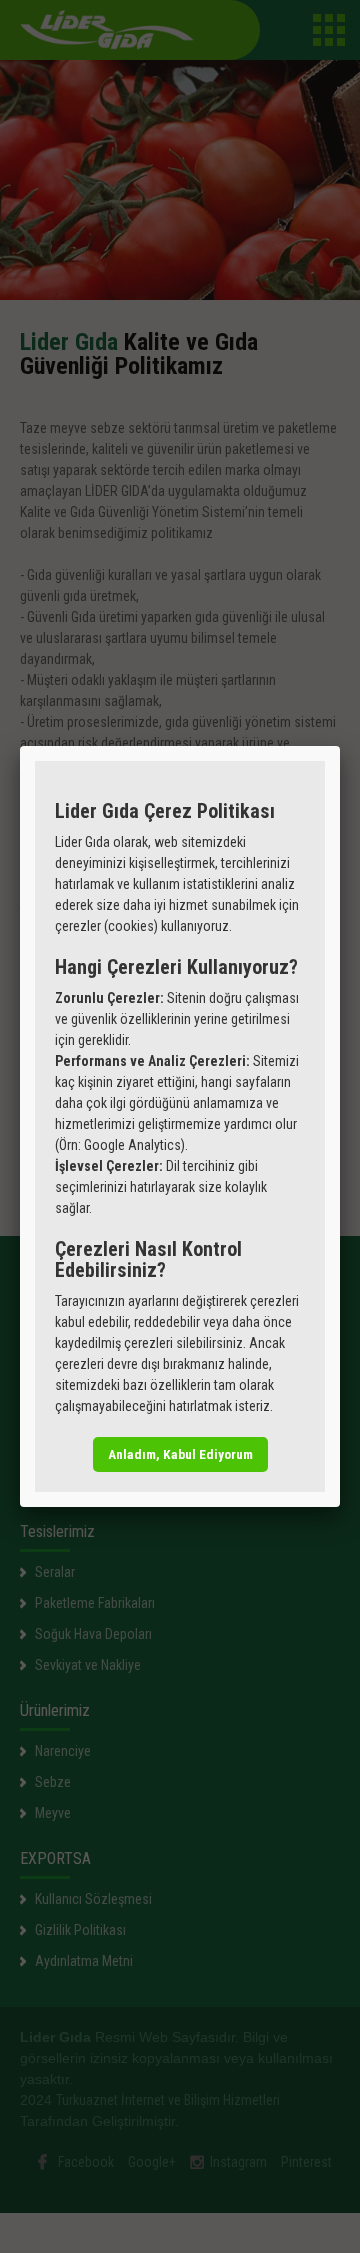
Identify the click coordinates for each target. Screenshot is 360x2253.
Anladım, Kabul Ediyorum (180, 1454)
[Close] (340, 746)
